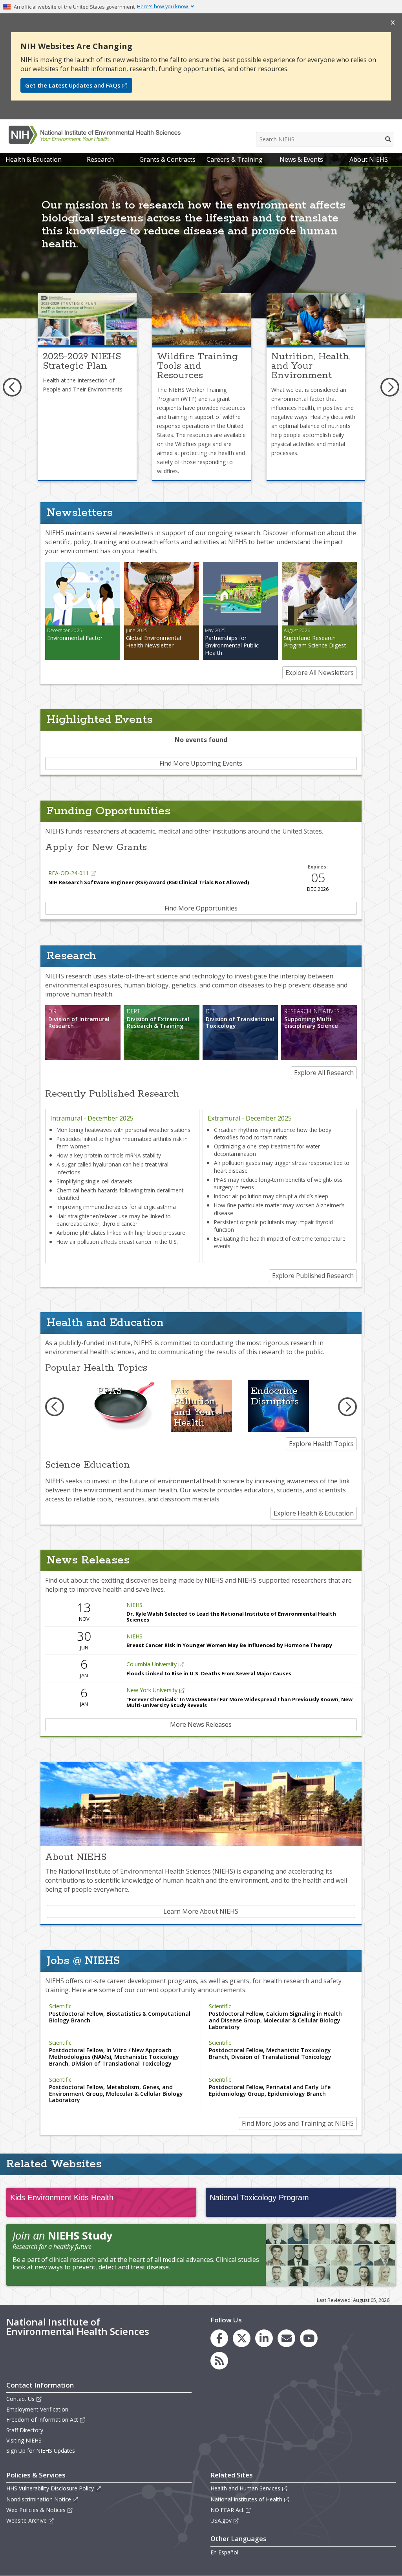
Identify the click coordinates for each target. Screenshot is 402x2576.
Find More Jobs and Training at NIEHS (298, 2123)
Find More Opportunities (201, 908)
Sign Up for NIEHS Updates (41, 2451)
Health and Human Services (245, 2488)
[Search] (388, 139)
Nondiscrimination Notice (39, 2499)
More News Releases (201, 1724)
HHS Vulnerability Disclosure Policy (50, 2488)
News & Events (301, 159)
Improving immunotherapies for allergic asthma (116, 1207)
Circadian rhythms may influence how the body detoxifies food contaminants (273, 1134)
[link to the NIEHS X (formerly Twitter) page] (242, 2338)
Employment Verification (37, 2409)
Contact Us (20, 2399)
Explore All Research (324, 1073)
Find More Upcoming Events (201, 763)
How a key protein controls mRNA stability (109, 1155)
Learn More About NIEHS (201, 1911)
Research (100, 159)
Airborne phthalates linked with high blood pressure (121, 1233)
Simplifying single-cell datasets (94, 1181)
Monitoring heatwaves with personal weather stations (123, 1130)
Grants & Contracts (167, 159)
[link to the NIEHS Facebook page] (219, 2338)
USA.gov (221, 2520)
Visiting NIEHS (24, 2440)
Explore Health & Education (314, 1513)
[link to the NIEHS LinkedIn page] (264, 2338)
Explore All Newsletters (320, 673)
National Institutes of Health (246, 2499)
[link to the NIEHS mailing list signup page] (286, 2338)
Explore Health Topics (321, 1444)
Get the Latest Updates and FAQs (73, 85)
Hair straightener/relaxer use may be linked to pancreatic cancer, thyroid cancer (114, 1220)
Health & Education (34, 159)
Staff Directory (25, 2430)
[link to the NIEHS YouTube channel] (309, 2338)
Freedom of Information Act (42, 2420)
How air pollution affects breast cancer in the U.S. (117, 1242)
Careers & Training (235, 159)
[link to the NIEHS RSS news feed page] (219, 2361)
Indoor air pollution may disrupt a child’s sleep (271, 1196)
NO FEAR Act (227, 2510)
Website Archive (26, 2520)
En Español (224, 2552)
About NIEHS (369, 159)
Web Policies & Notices (36, 2510)
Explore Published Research (313, 1276)
